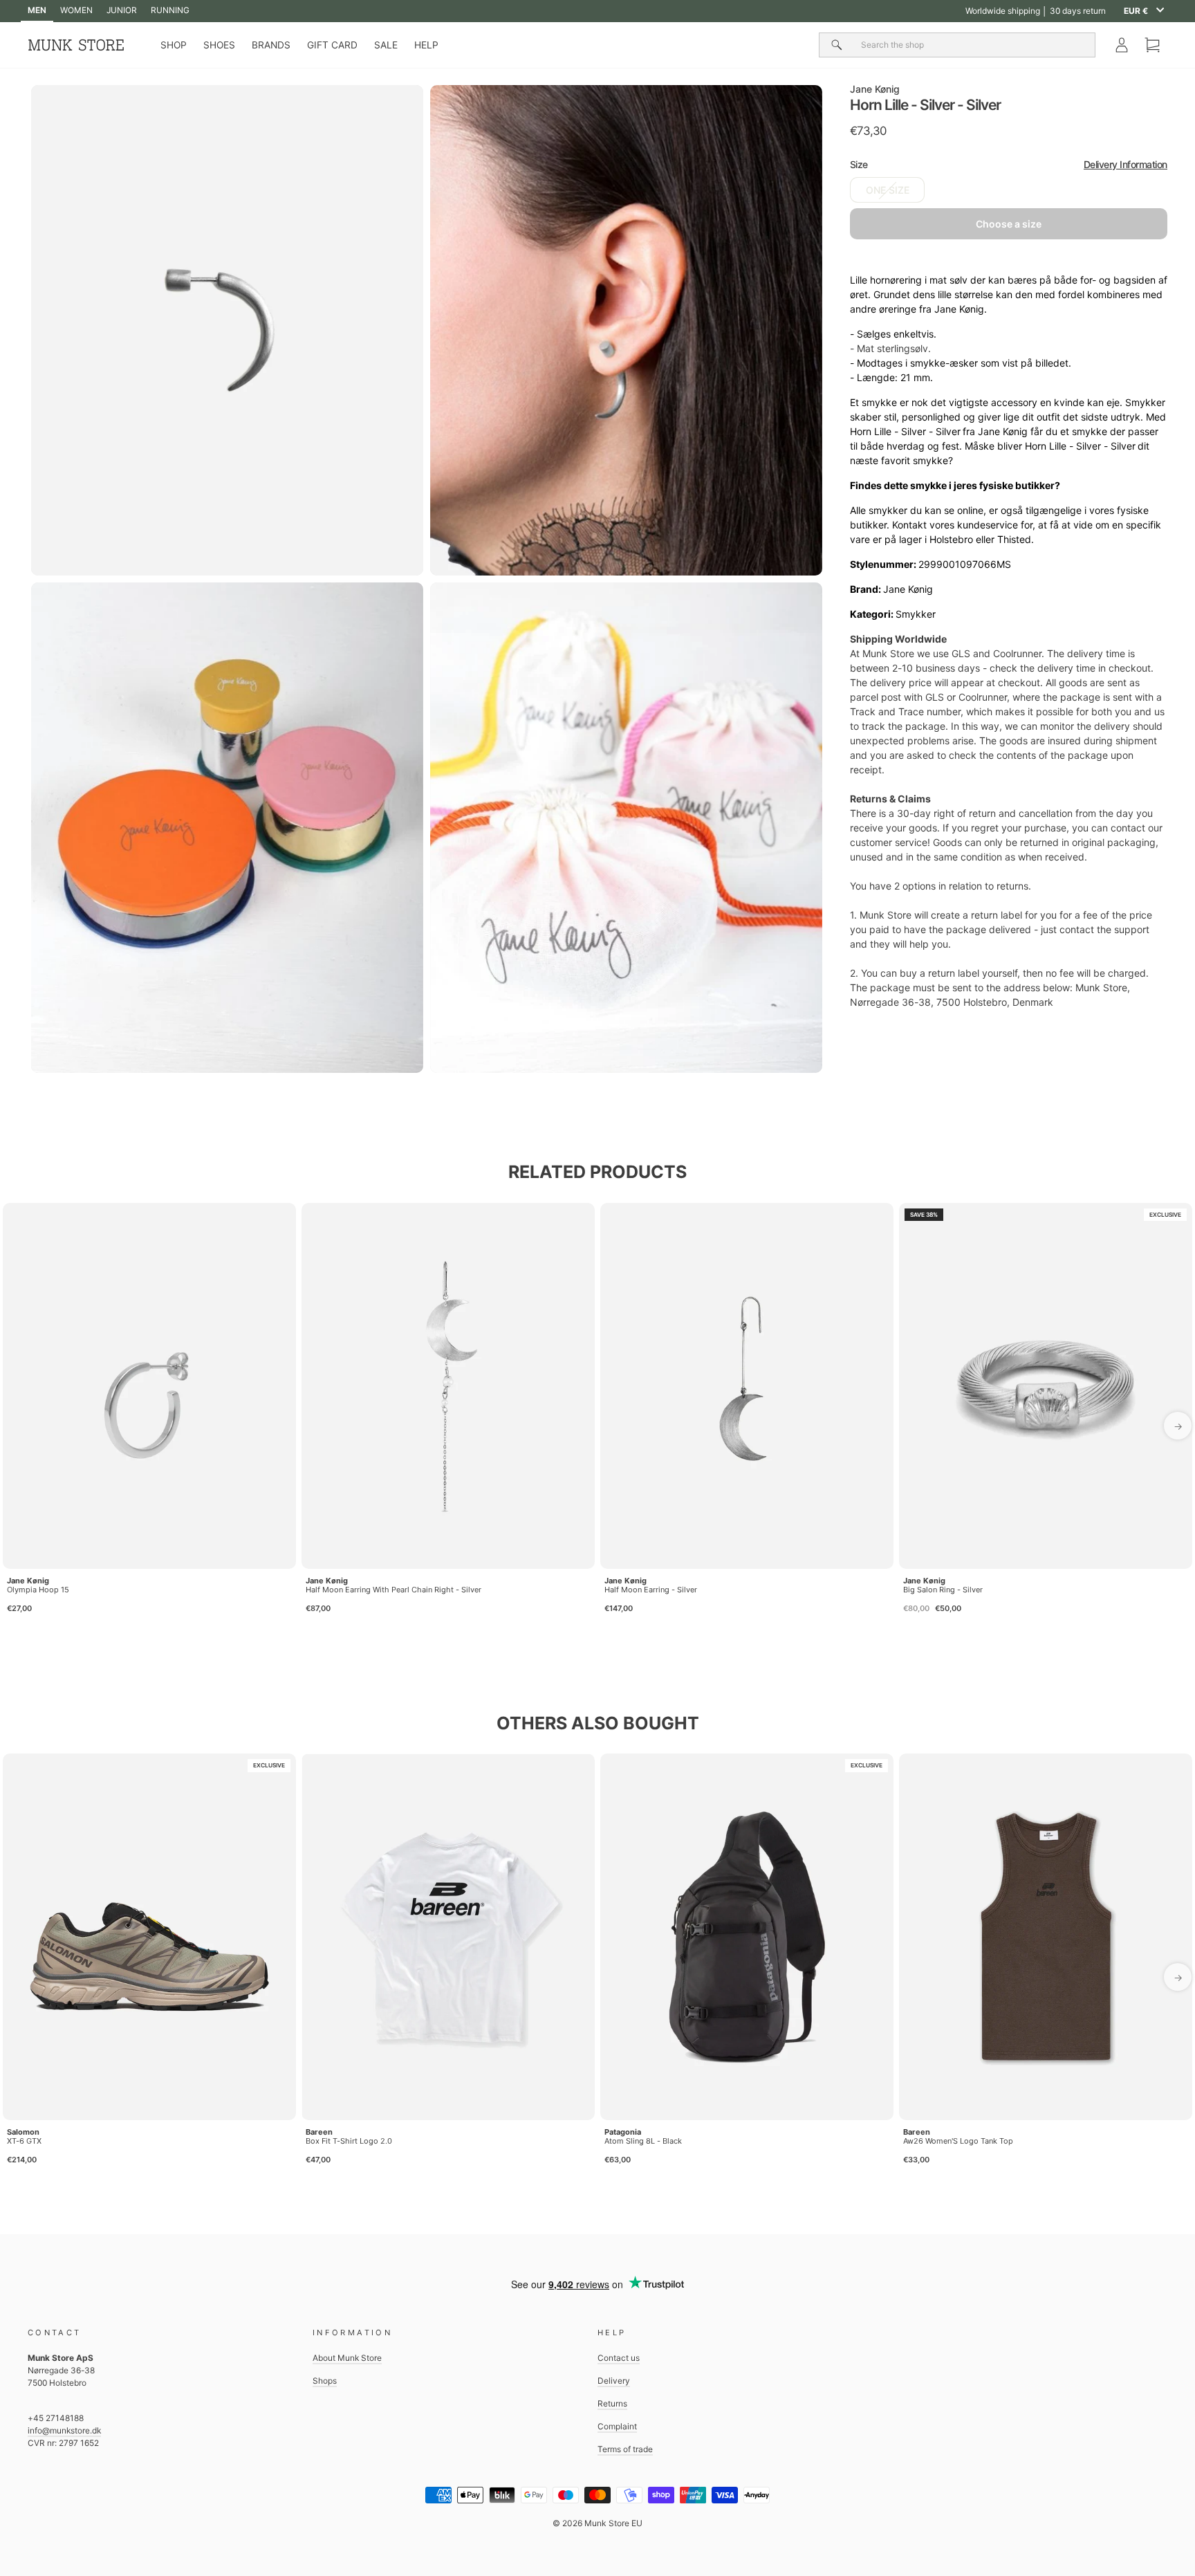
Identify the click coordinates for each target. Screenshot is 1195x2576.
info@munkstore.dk (64, 2430)
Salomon (23, 2132)
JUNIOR (122, 10)
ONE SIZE (888, 191)
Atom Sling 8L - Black (643, 2141)
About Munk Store (347, 2358)
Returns (612, 2403)
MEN (37, 10)
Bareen (319, 2132)
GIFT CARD (332, 45)
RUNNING (170, 10)
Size (1009, 165)
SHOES (219, 45)
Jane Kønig (875, 89)
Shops (325, 2381)
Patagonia (623, 2132)
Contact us (619, 2358)
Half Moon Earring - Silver (651, 1590)
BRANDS (271, 45)
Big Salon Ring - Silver (943, 1590)
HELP (426, 45)
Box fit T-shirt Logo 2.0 (349, 2141)
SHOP (174, 45)
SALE (386, 45)
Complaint (617, 2426)
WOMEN (76, 10)
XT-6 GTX (24, 2141)
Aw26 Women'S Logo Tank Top (958, 2141)
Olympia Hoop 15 (38, 1590)
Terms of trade (625, 2449)
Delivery (614, 2381)
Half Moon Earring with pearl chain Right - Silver (393, 1590)
